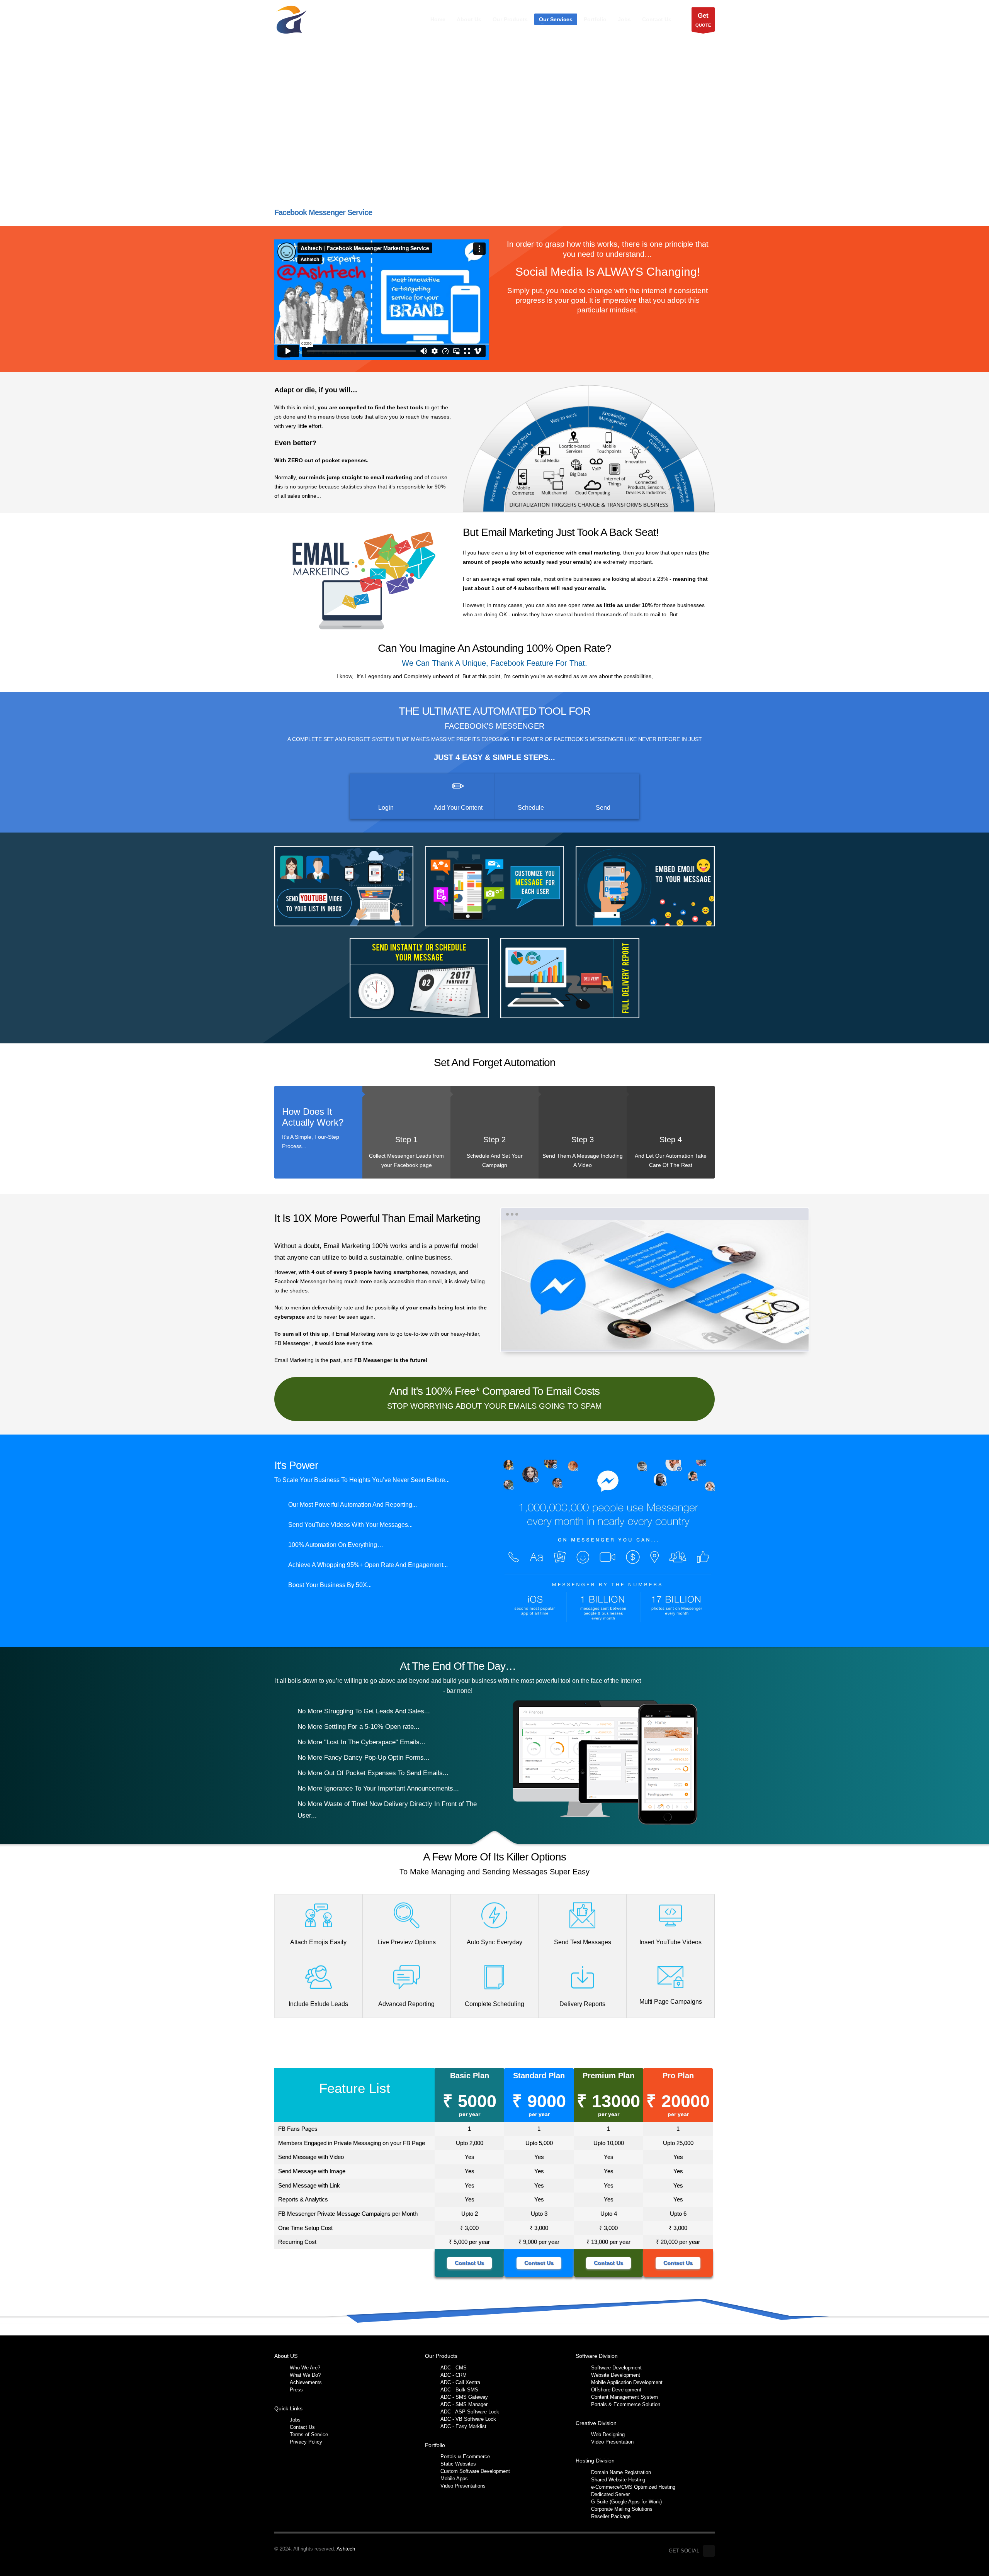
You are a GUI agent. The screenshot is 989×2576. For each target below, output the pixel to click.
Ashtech (346, 2549)
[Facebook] (709, 2551)
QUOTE (703, 20)
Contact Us (469, 2263)
